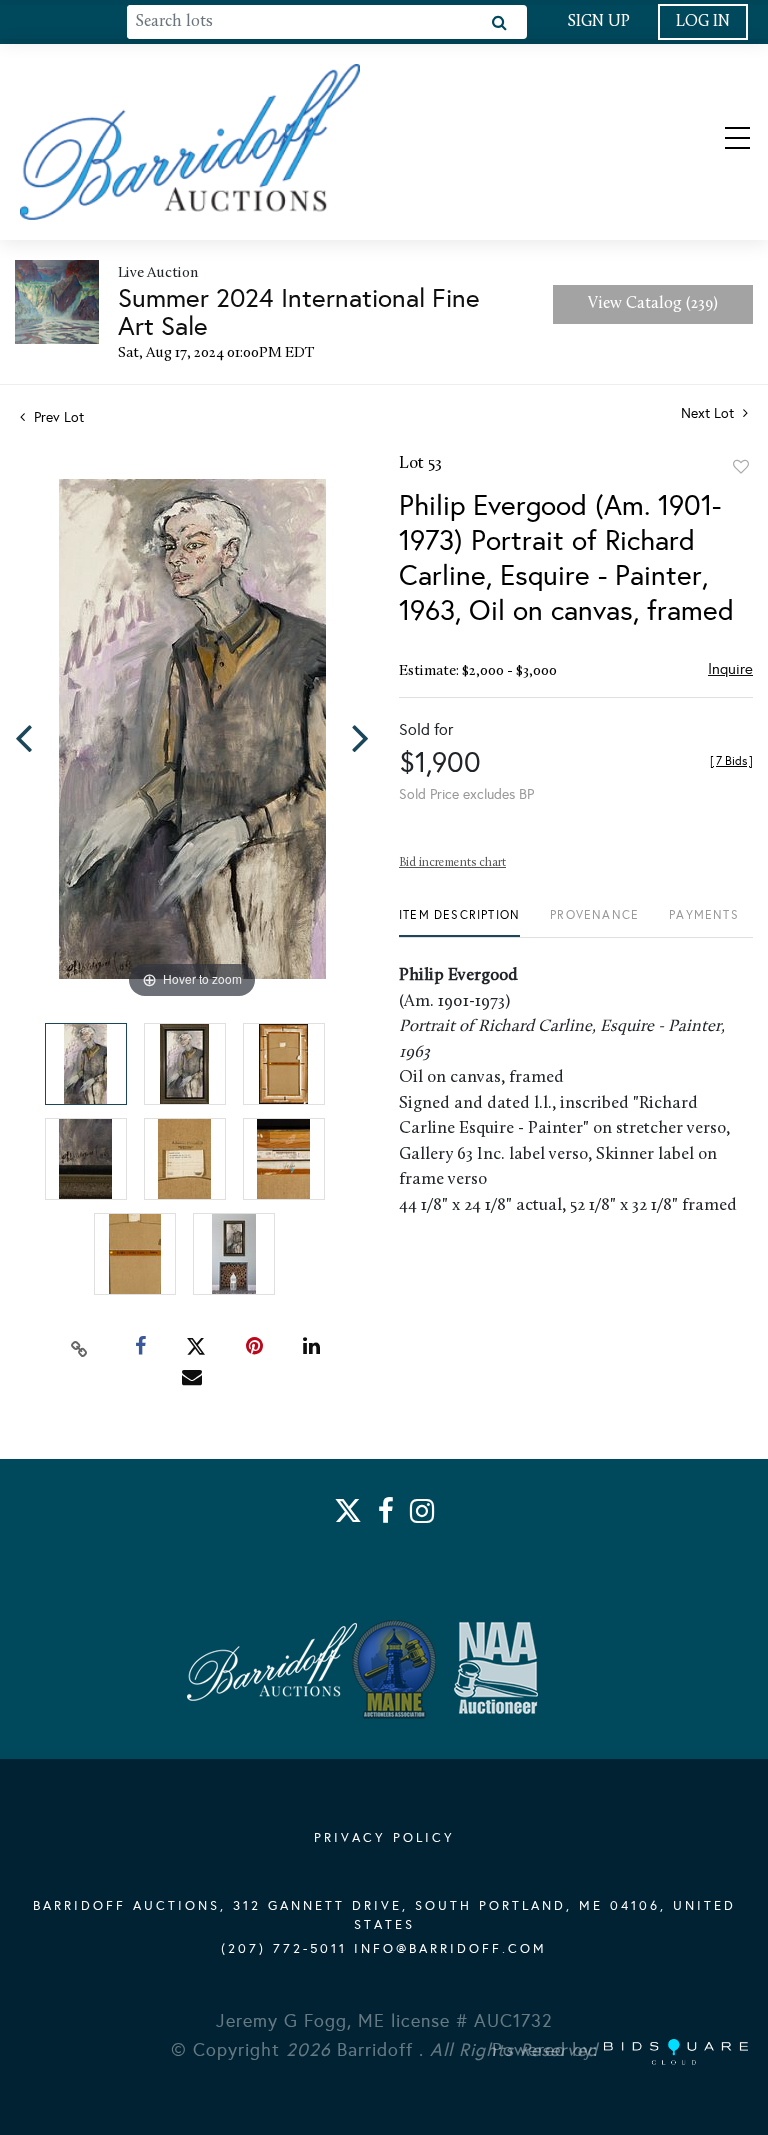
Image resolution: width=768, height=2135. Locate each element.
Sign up (598, 22)
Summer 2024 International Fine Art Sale (299, 312)
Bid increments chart (452, 863)
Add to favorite (741, 467)
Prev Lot (57, 417)
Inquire (730, 669)
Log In (703, 22)
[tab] (459, 922)
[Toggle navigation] (720, 142)
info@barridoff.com (450, 1949)
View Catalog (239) (653, 304)
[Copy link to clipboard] (80, 1347)
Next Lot (709, 413)
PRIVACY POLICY (384, 1838)
